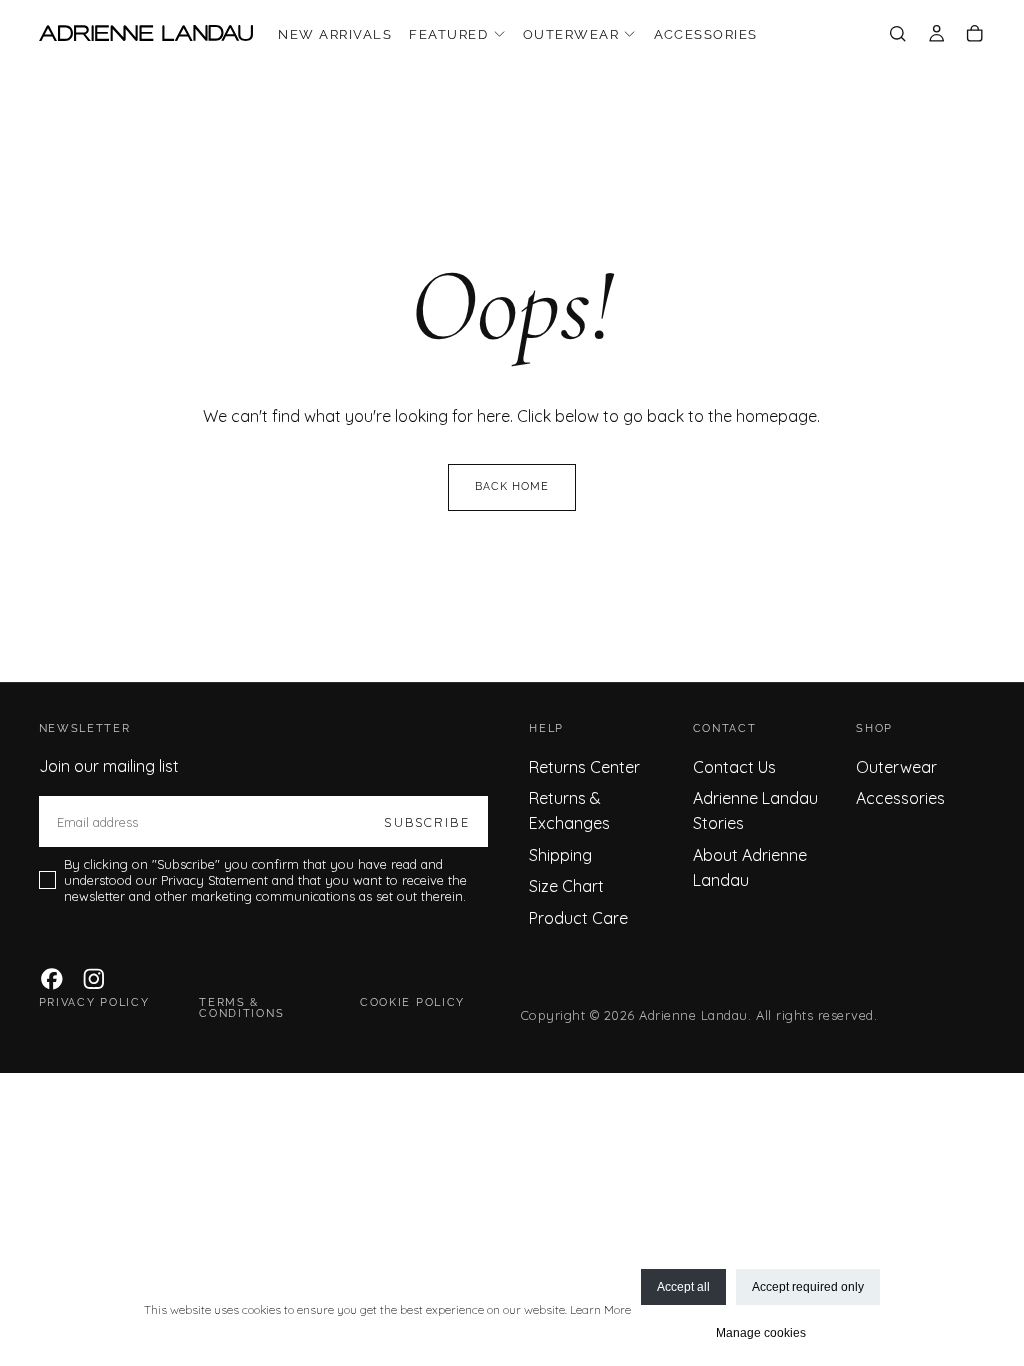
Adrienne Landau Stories (755, 810)
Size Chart (566, 886)
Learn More (600, 1309)
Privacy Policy (94, 1002)
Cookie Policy (412, 1002)
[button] (897, 35)
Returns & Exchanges (569, 810)
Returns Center (584, 767)
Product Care (578, 918)
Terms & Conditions (241, 1008)
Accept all (683, 1287)
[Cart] (974, 35)
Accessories (706, 34)
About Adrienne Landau (750, 867)
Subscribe (426, 822)
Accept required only (808, 1287)
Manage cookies (761, 1333)
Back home (512, 486)
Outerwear (571, 34)
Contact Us (734, 767)
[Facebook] (52, 979)
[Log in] (936, 35)
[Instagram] (94, 979)
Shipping (560, 855)
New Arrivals (335, 34)
